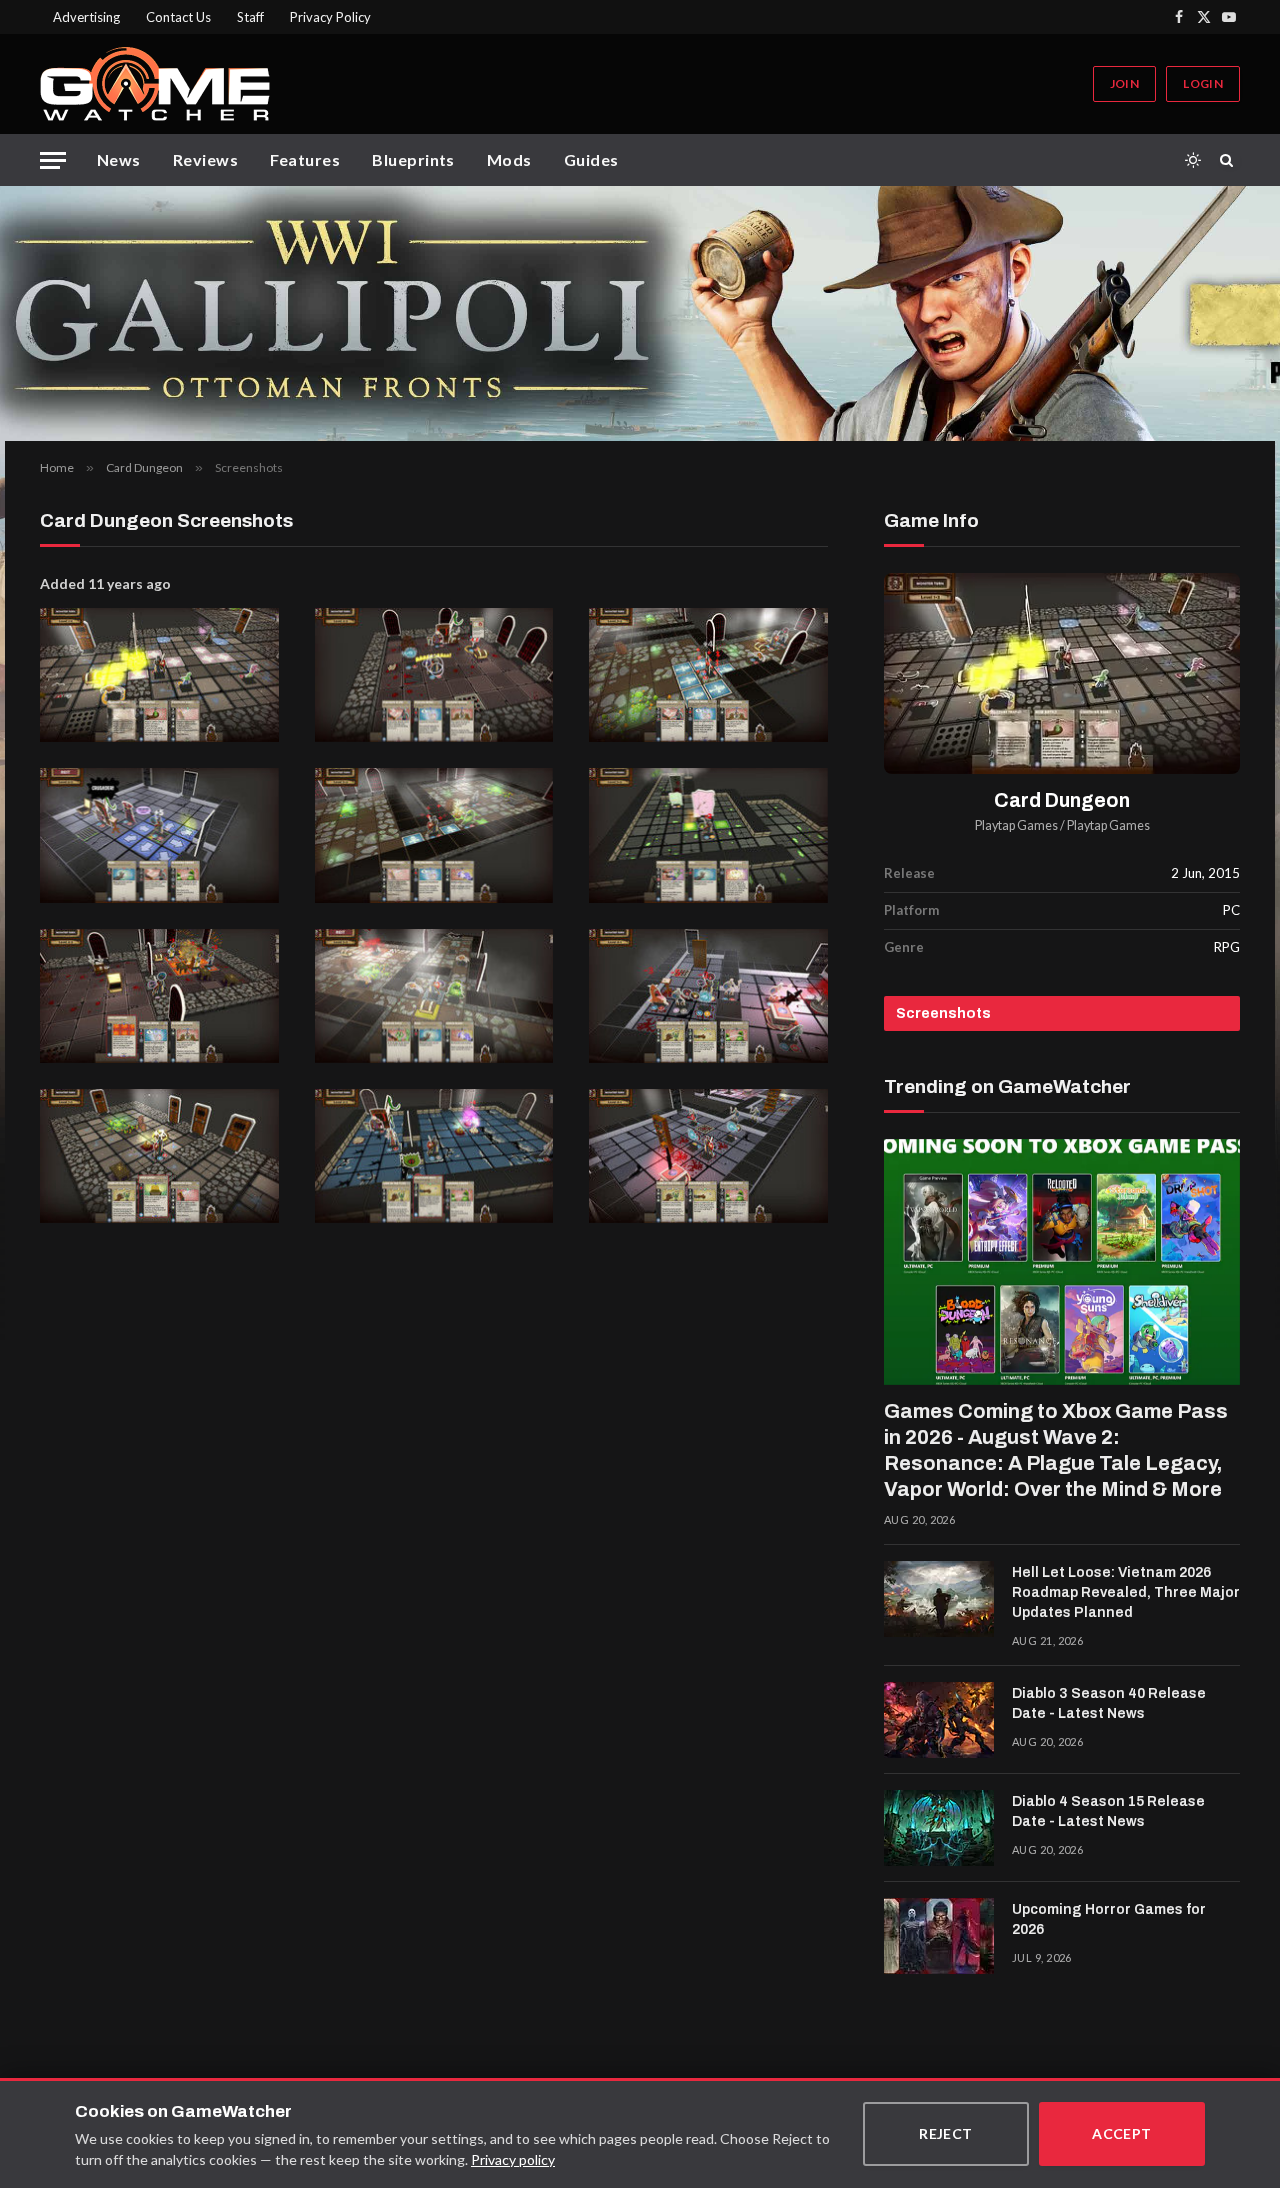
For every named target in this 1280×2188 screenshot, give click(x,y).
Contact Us (178, 17)
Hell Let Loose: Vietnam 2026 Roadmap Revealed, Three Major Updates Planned (1126, 1592)
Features (305, 159)
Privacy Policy (330, 17)
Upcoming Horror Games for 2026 (1109, 1919)
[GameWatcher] (155, 84)
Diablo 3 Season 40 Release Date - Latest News (1109, 1703)
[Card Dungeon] (1062, 673)
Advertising (86, 17)
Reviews (205, 159)
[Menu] (53, 160)
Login (1203, 83)
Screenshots (943, 1013)
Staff (250, 17)
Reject (946, 2133)
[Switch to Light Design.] (1193, 160)
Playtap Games (1016, 825)
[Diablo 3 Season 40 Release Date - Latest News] (939, 1720)
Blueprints (413, 159)
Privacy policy (513, 2159)
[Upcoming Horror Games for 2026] (939, 1936)
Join (1124, 83)
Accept (1122, 2133)
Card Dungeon (1062, 800)
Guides (591, 159)
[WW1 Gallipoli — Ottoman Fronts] (640, 313)
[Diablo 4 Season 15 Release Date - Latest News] (939, 1828)
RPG (1227, 947)
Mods (509, 159)
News (119, 159)
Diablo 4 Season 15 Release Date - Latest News (1108, 1811)
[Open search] (1230, 160)
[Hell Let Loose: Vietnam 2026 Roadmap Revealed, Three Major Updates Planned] (939, 1599)
